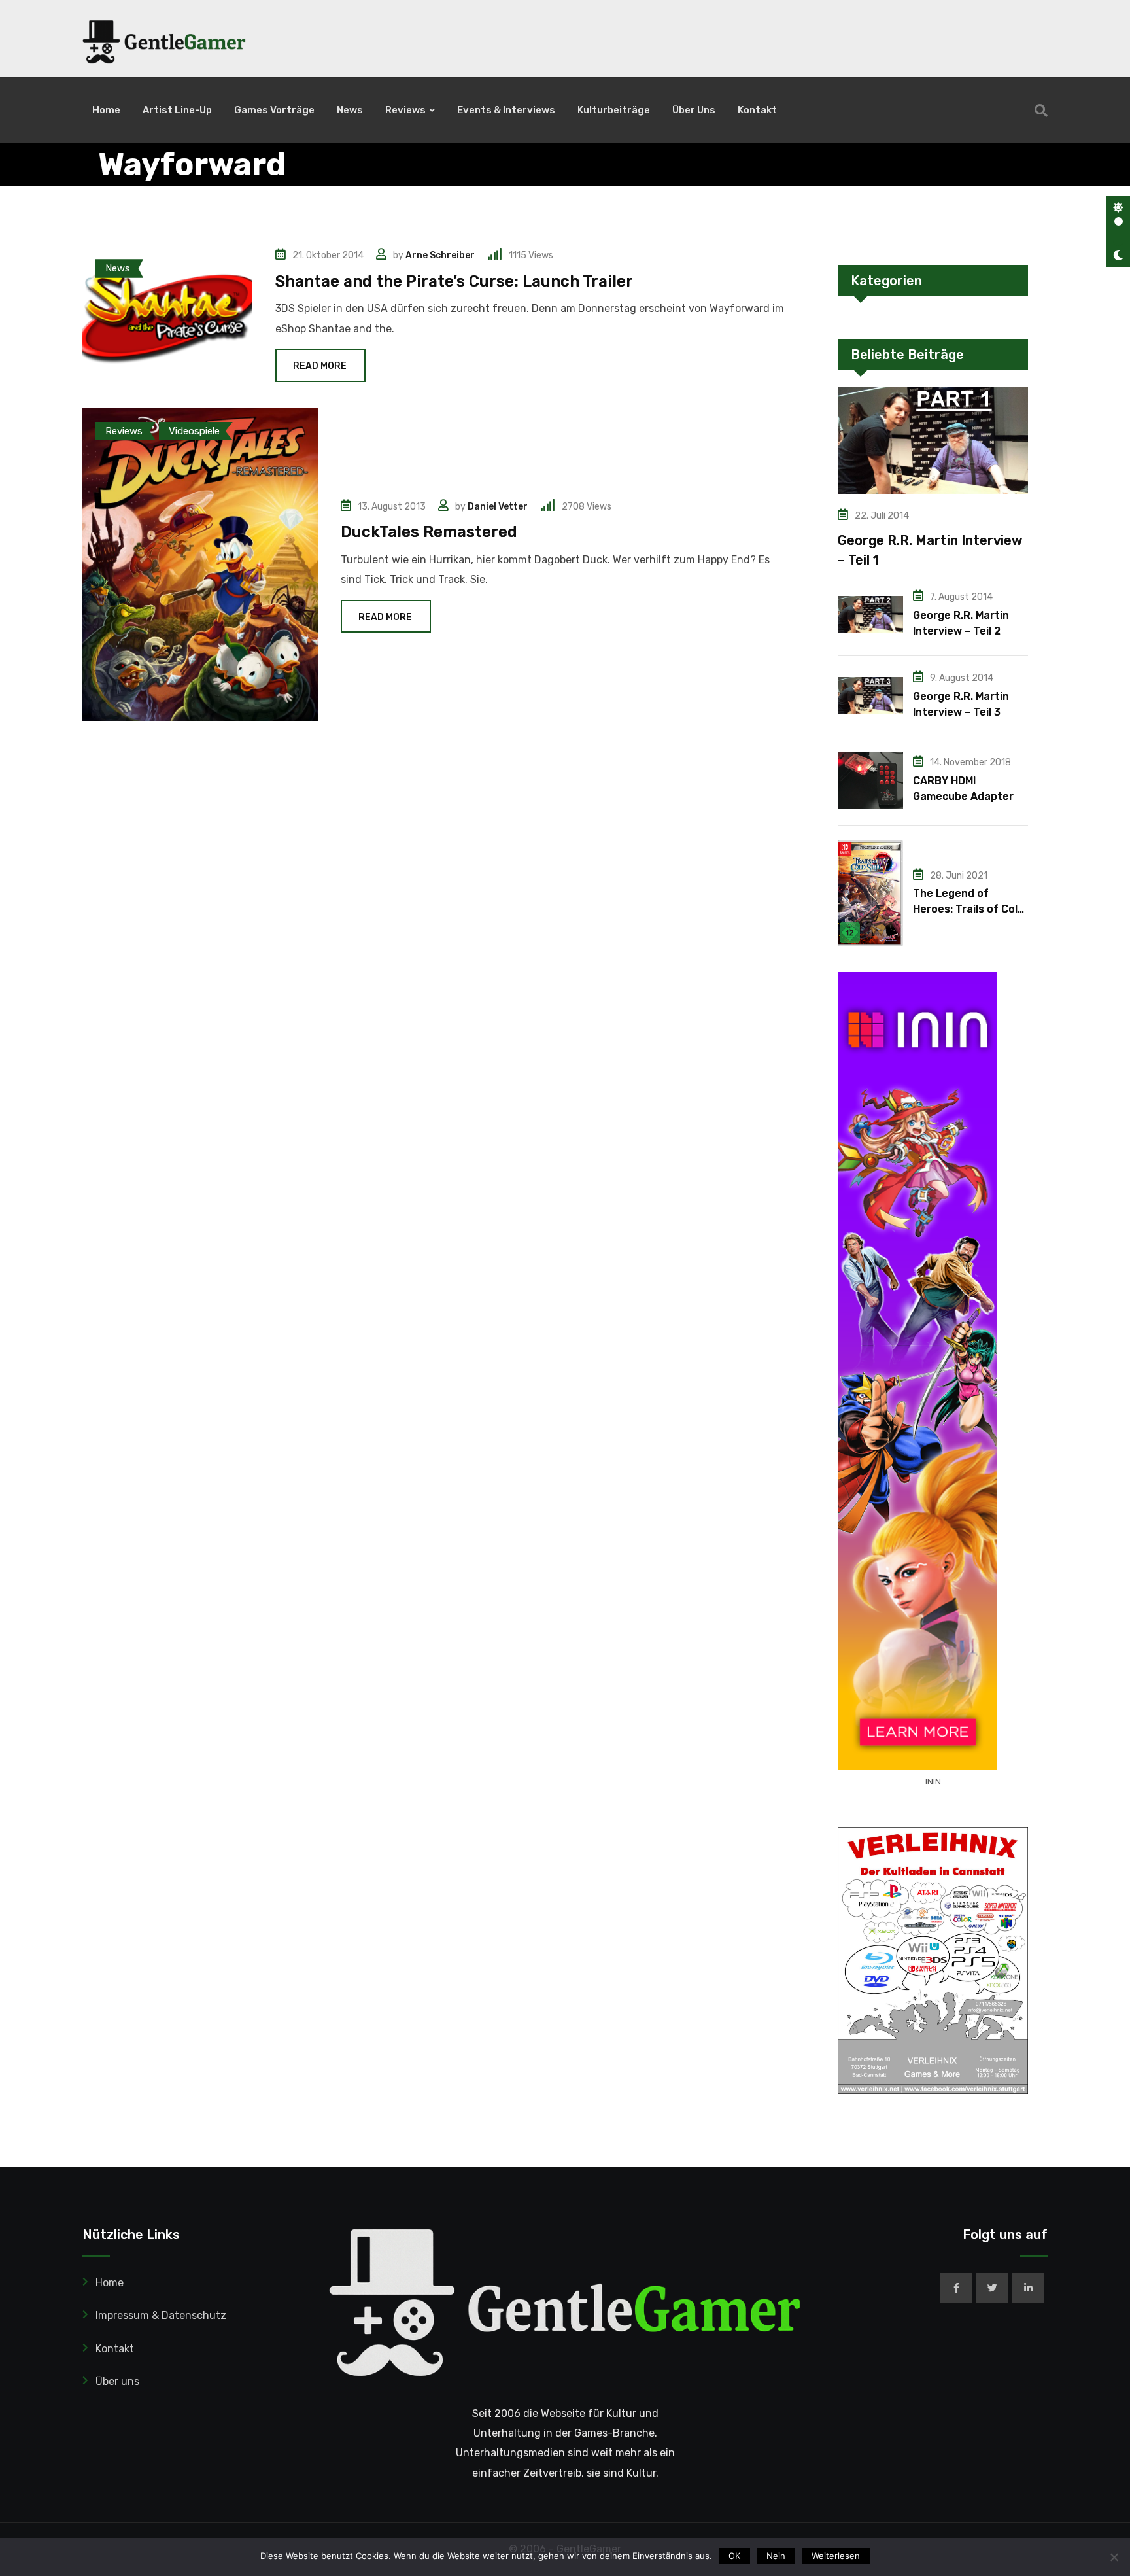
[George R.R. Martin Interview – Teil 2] (870, 614)
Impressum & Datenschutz (161, 2315)
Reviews (405, 110)
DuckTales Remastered (429, 532)
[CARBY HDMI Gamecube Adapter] (870, 780)
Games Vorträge (274, 110)
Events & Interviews (506, 110)
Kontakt (757, 110)
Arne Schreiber (440, 255)
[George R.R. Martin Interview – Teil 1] (933, 440)
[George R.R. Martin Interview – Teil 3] (870, 695)
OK (734, 2556)
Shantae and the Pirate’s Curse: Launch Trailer (454, 281)
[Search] (1041, 111)
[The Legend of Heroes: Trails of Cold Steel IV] (870, 893)
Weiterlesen (836, 2556)
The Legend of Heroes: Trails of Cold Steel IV (968, 909)
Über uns (694, 110)
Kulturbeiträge (614, 110)
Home (106, 110)
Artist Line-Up (177, 110)
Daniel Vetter (498, 507)
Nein (776, 2556)
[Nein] (1114, 2557)
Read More (320, 366)
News (350, 110)
